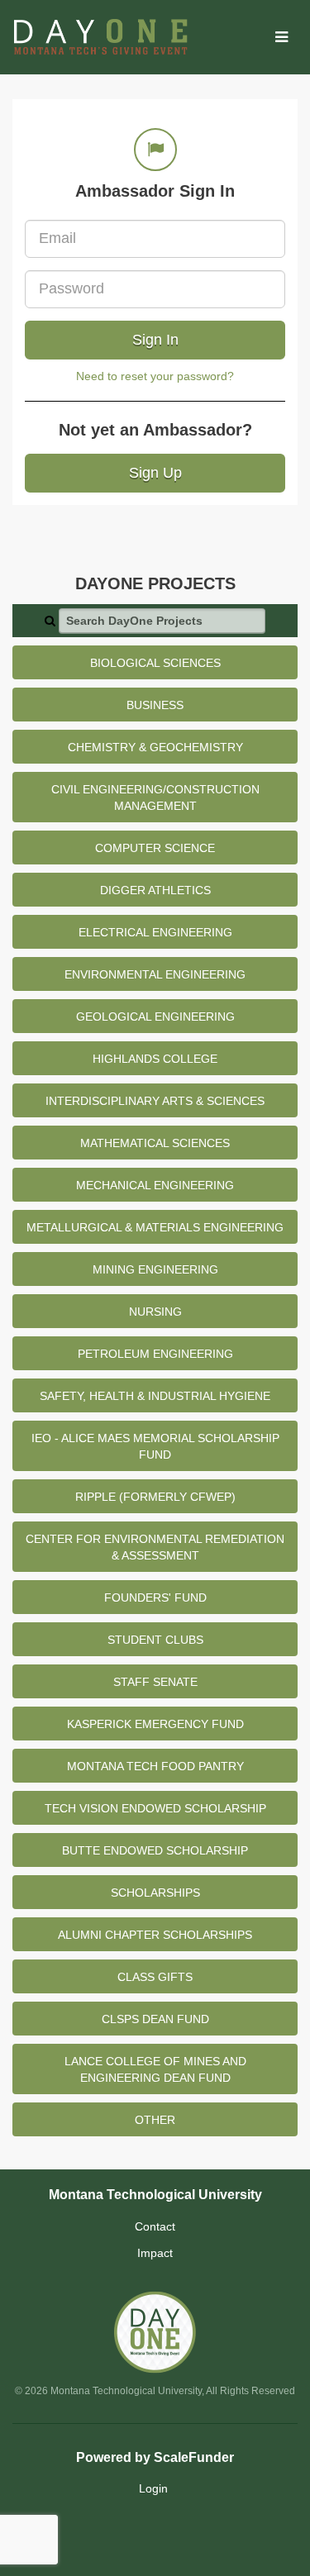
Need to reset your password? (155, 376)
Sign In (155, 340)
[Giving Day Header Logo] (100, 37)
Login (153, 2488)
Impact (155, 2253)
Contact (155, 2226)
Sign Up (155, 473)
